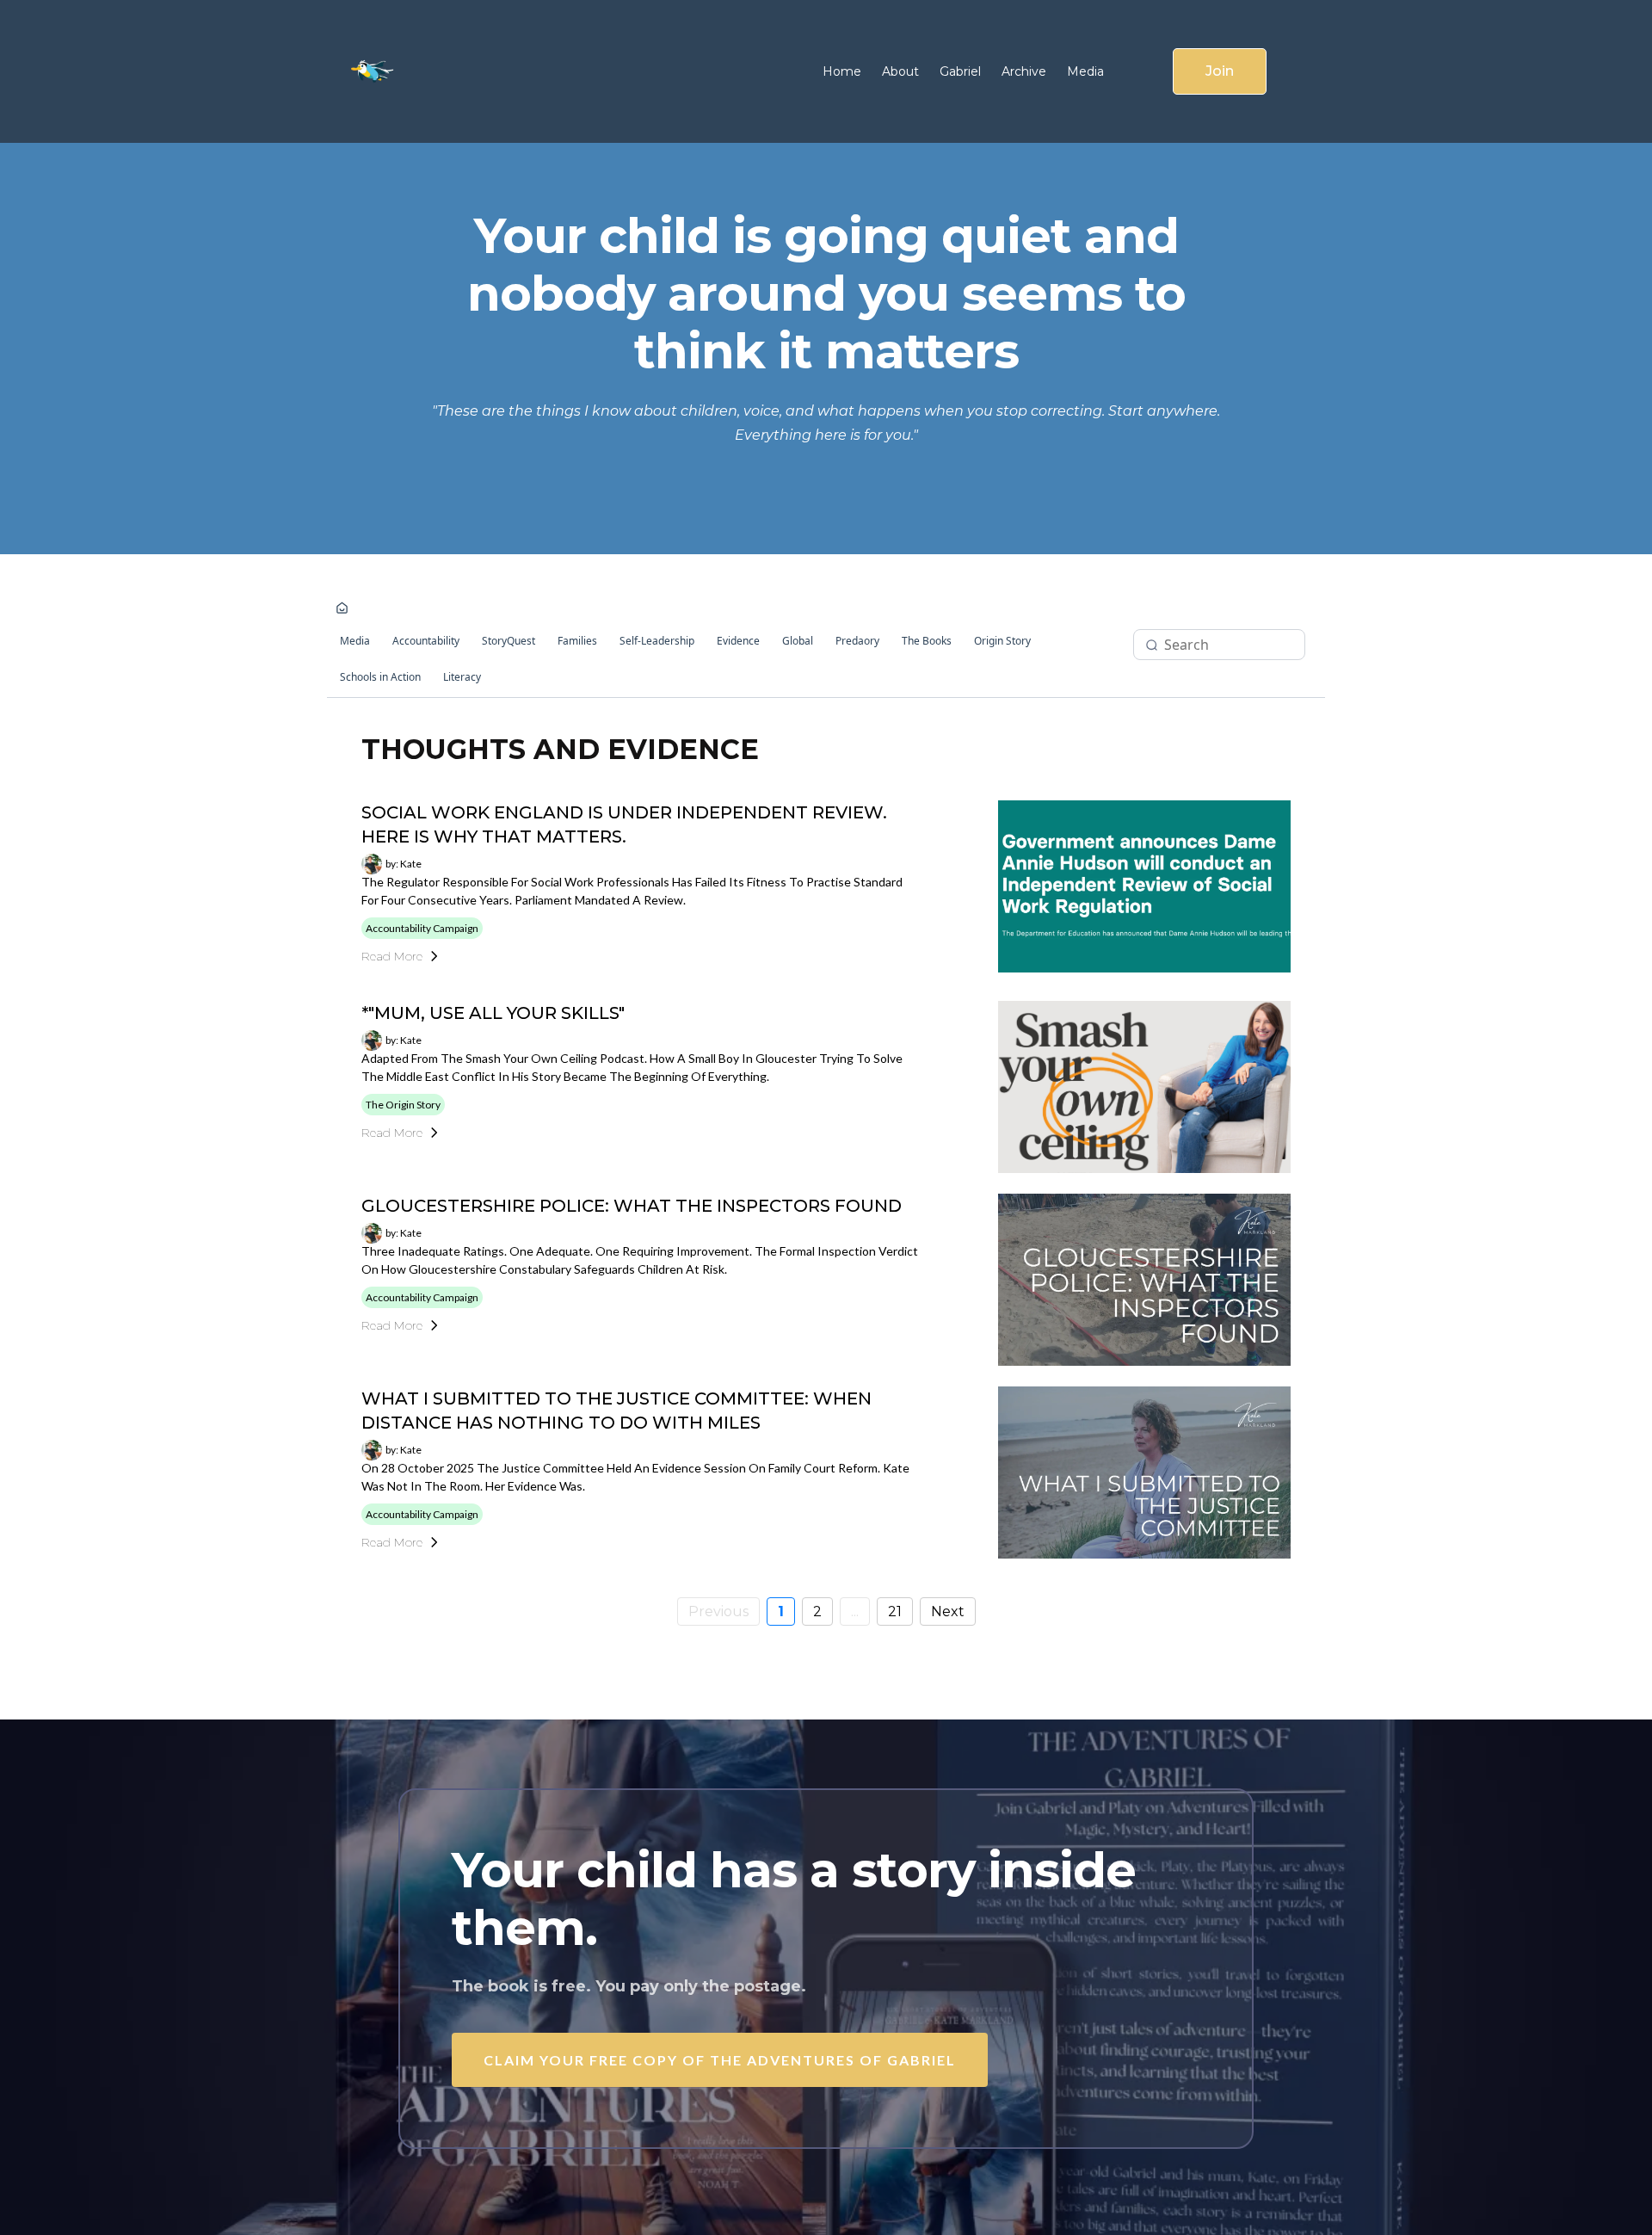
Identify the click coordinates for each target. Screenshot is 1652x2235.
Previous (718, 1611)
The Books (927, 641)
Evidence (738, 641)
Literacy (462, 677)
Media (355, 641)
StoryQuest (509, 641)
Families (577, 641)
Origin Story (1002, 641)
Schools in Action (380, 677)
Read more (392, 956)
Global (798, 641)
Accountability (426, 641)
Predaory (857, 641)
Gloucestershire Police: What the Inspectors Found (632, 1206)
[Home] (342, 609)
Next (948, 1611)
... (855, 1611)
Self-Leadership (657, 641)
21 (895, 1611)
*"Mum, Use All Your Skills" (493, 1013)
